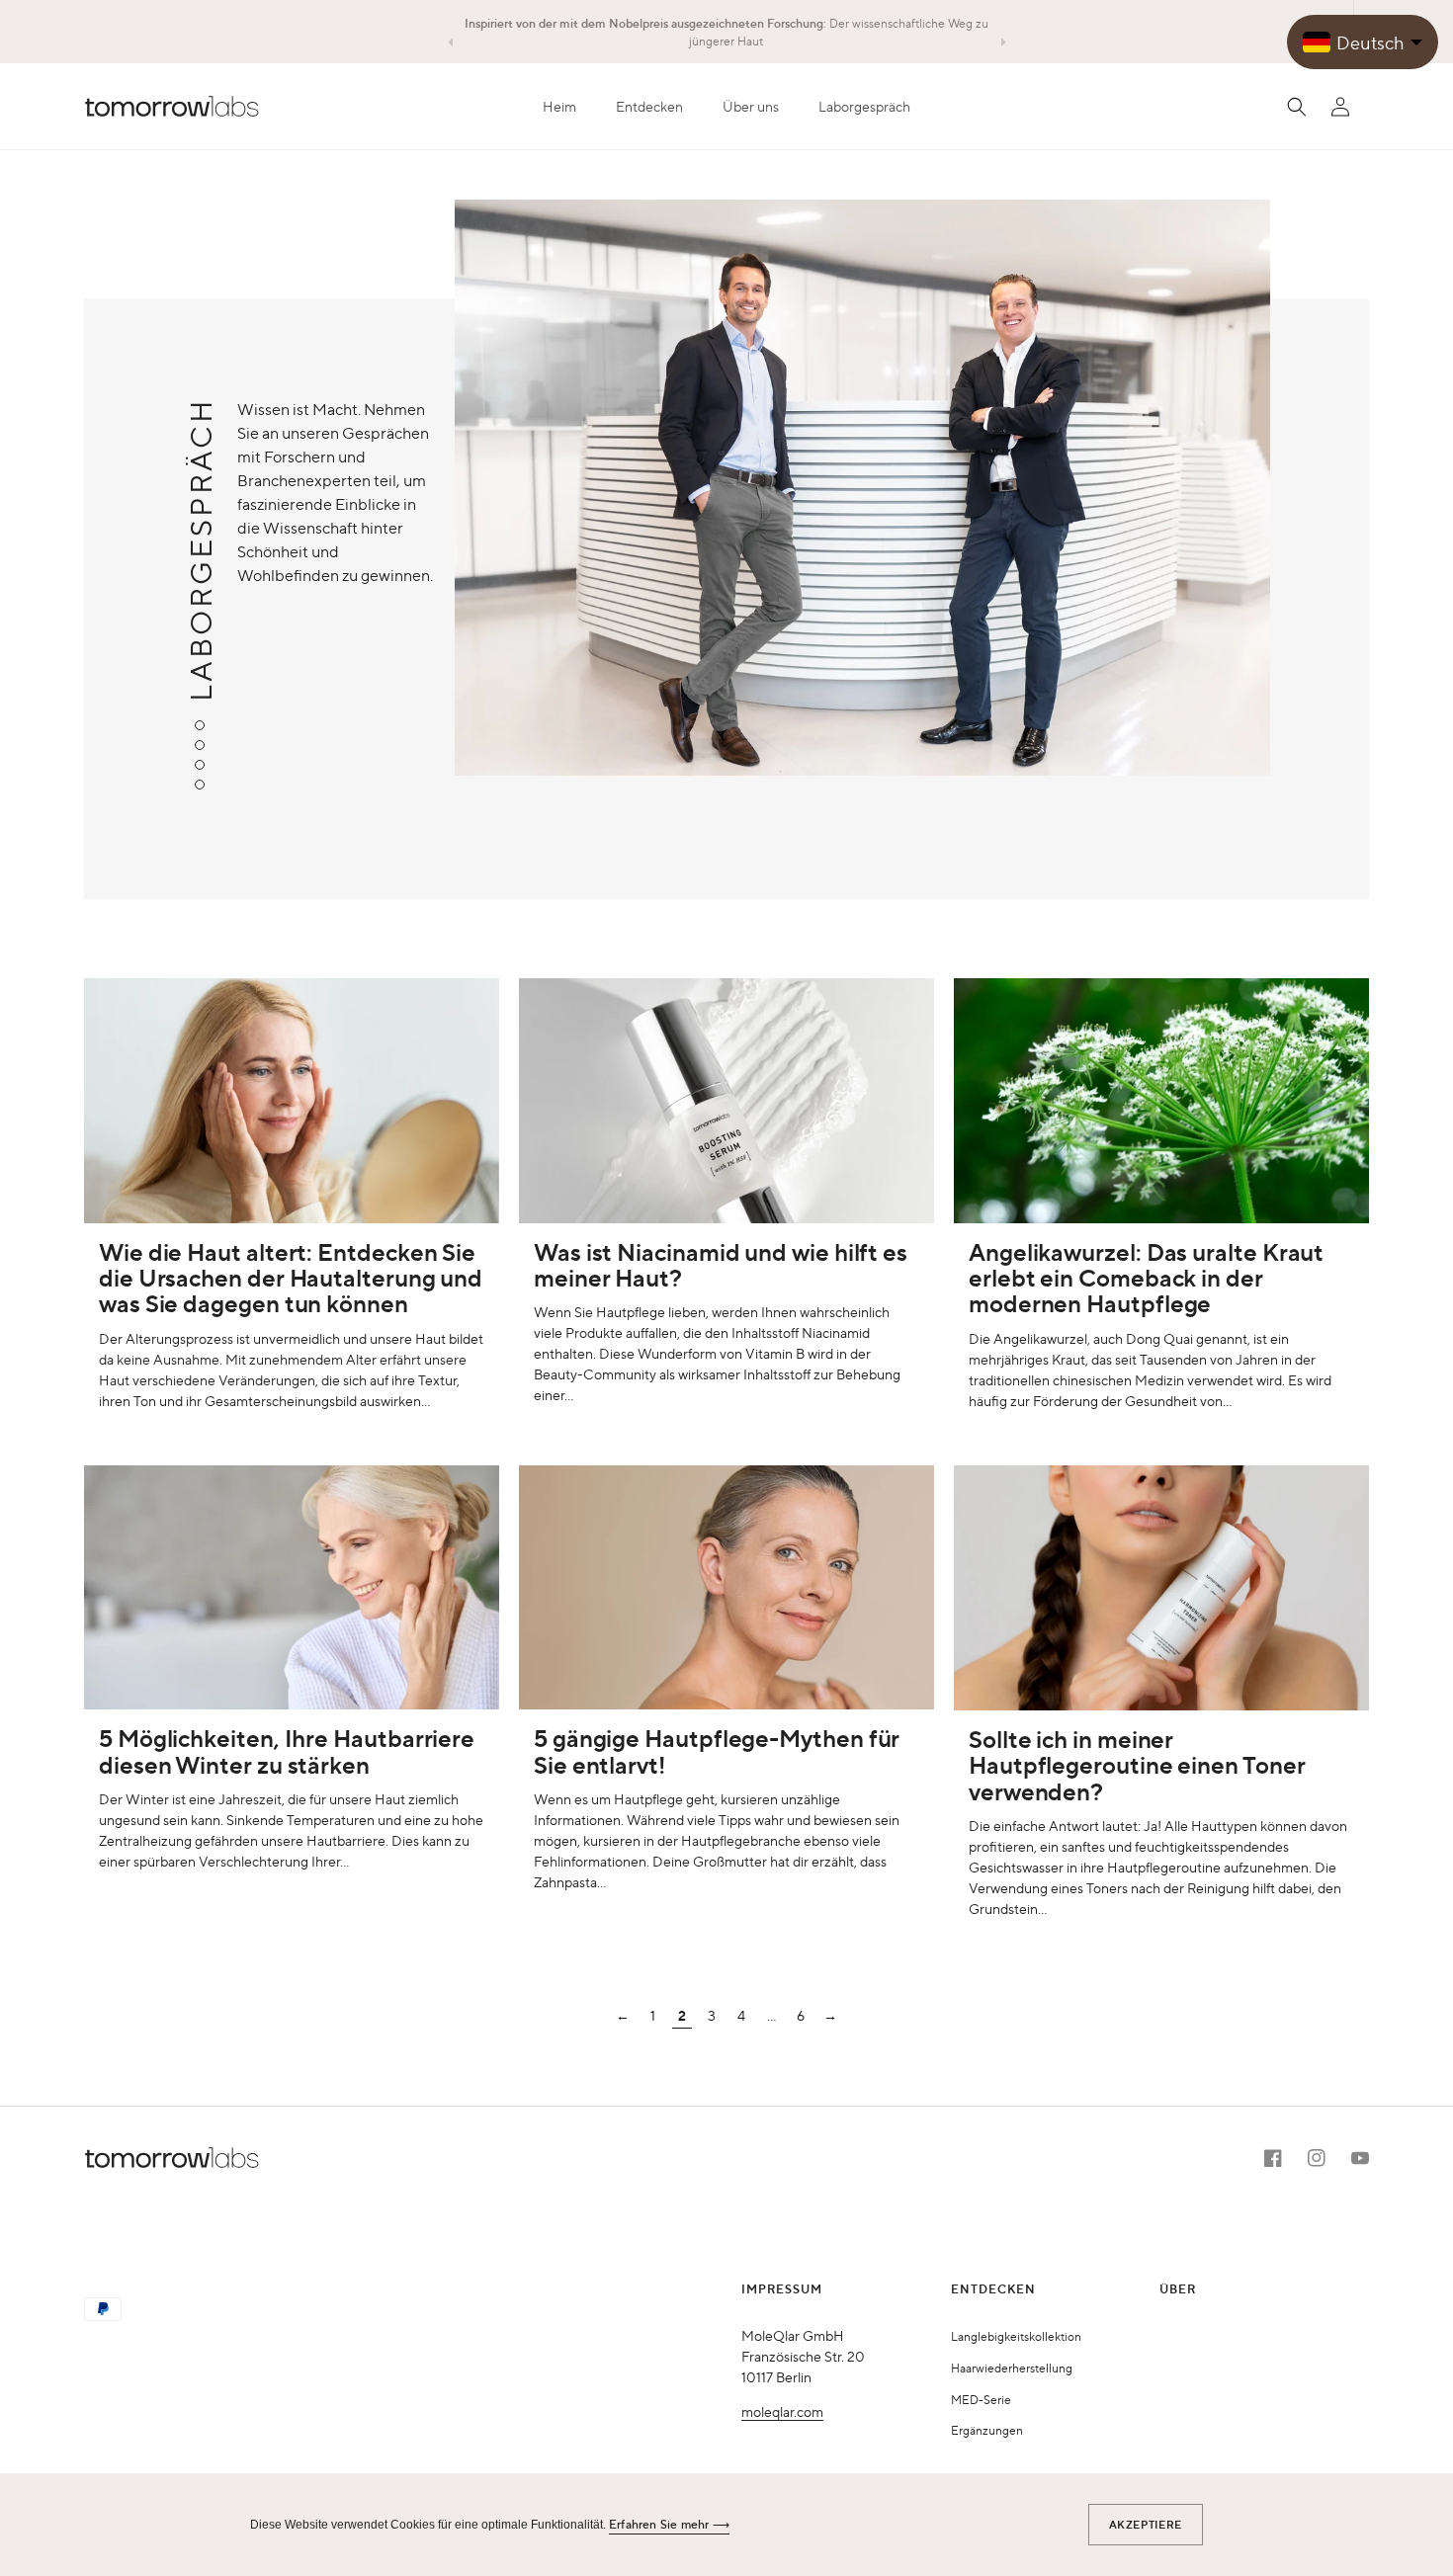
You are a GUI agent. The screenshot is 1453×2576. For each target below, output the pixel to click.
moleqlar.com (782, 2411)
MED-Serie (981, 2399)
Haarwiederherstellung (1012, 2368)
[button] (649, 106)
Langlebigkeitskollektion (1016, 2336)
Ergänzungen (987, 2430)
